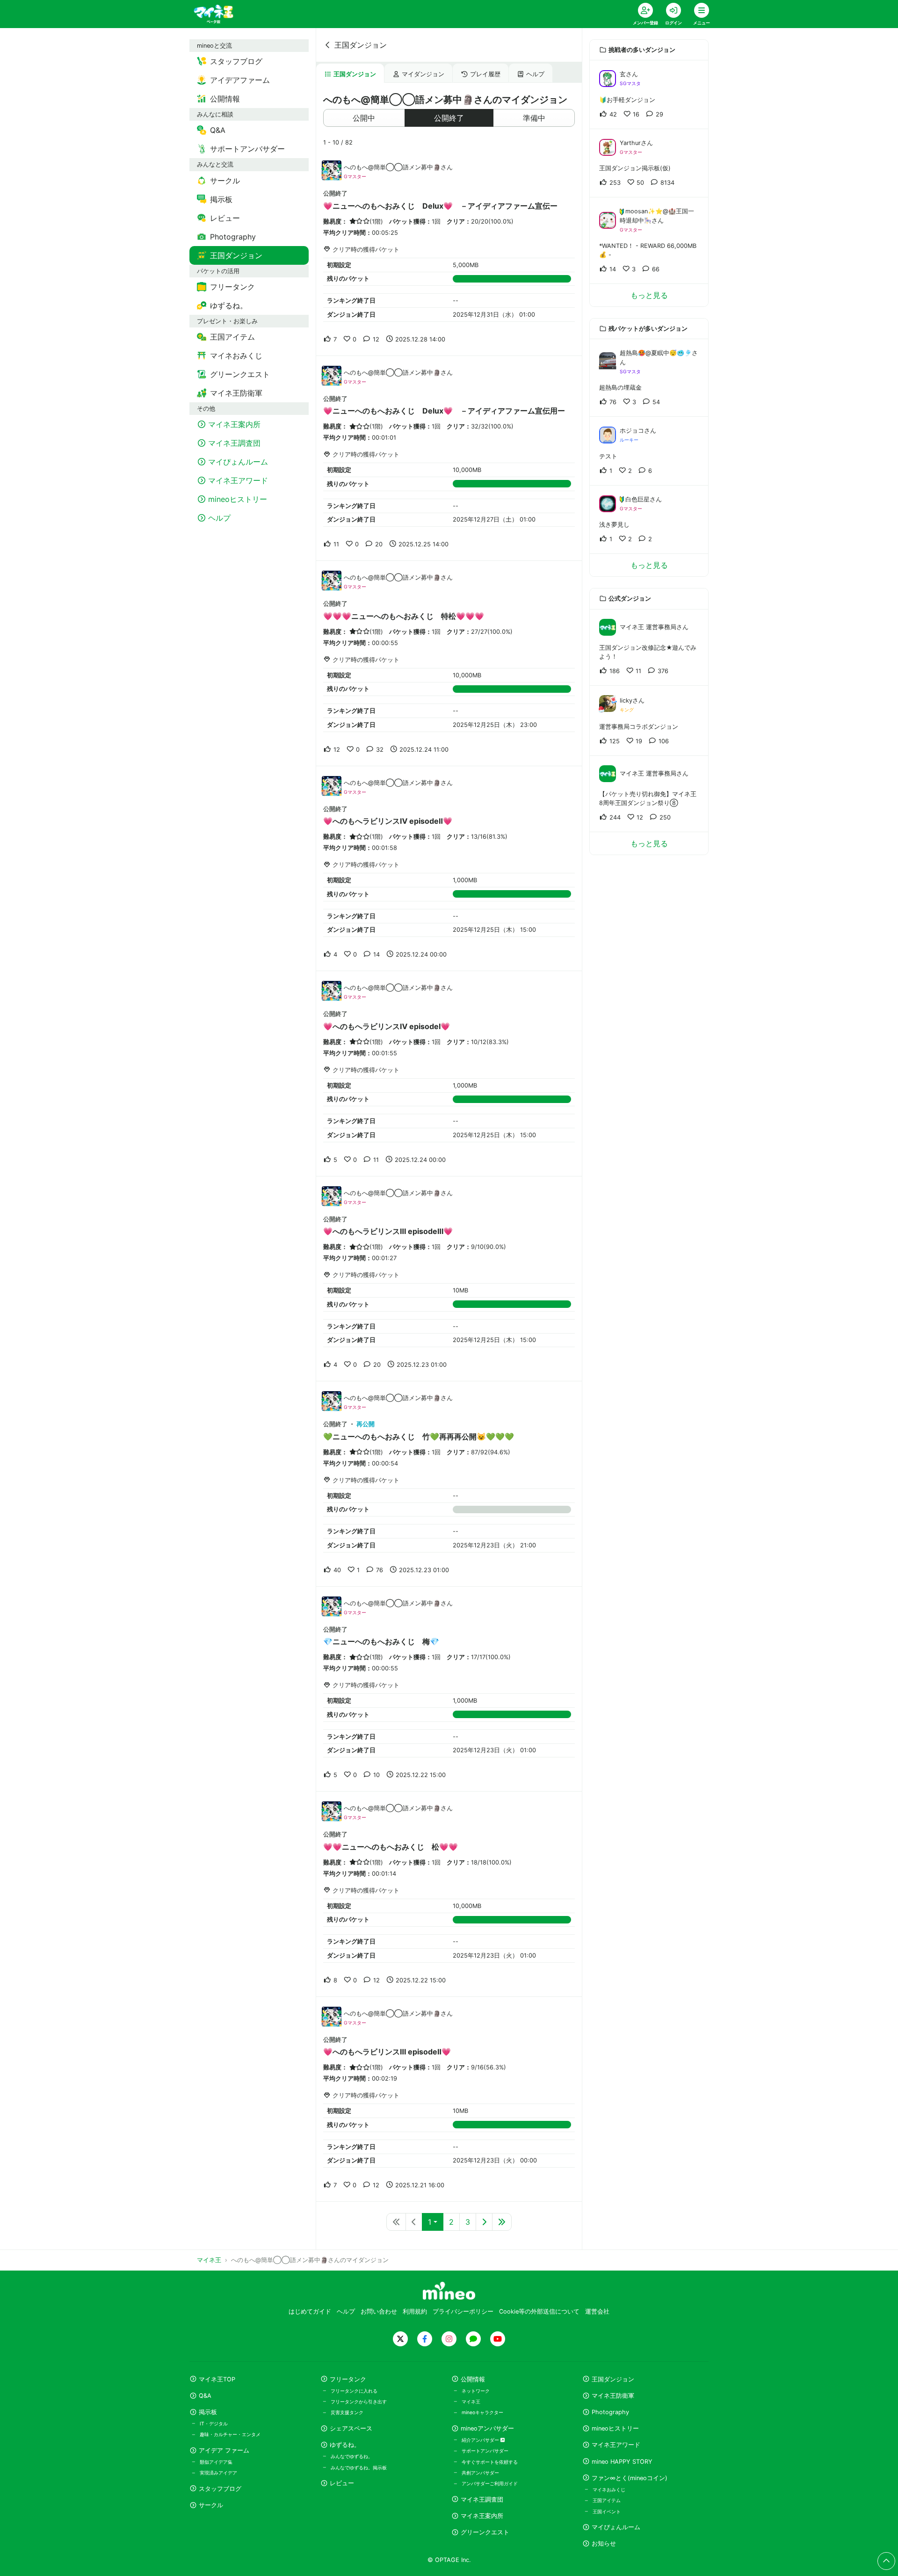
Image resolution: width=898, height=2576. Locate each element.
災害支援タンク (347, 2412)
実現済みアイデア (218, 2473)
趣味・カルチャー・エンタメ (230, 2434)
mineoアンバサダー (487, 2428)
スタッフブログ (220, 2489)
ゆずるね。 (345, 2445)
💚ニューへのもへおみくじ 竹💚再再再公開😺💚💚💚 (419, 1437)
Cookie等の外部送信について (539, 2311)
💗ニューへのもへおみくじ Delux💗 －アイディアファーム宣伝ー (440, 206)
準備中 (534, 118)
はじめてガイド (310, 2311)
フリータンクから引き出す (359, 2402)
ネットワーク (476, 2391)
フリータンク (348, 2379)
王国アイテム (607, 2500)
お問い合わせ (379, 2311)
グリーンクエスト (485, 2532)
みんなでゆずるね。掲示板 (359, 2467)
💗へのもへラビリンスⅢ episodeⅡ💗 (387, 2052)
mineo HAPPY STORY (622, 2462)
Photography (610, 2412)
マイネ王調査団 (482, 2500)
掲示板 (208, 2412)
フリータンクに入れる (354, 2391)
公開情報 (473, 2379)
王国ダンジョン (361, 45)
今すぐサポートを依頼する (490, 2462)
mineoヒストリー (615, 2428)
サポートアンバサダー (485, 2451)
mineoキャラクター (482, 2412)
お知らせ (604, 2543)
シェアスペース (351, 2428)
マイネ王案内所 (482, 2516)
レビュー (342, 2483)
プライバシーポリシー (463, 2311)
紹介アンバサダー (481, 2440)
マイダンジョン (423, 74)
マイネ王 (471, 2402)
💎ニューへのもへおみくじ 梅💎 (381, 1641)
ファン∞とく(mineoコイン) (630, 2478)
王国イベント (607, 2511)
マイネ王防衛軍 (613, 2396)
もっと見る (649, 295)
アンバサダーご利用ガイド (490, 2483)
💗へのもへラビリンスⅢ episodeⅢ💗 (388, 1231)
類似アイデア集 (216, 2462)
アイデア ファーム (224, 2450)
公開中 (364, 118)
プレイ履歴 (485, 74)
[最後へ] (502, 2222)
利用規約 (415, 2311)
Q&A (205, 2396)
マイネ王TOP (217, 2379)
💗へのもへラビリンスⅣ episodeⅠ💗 (387, 1026)
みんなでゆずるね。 (352, 2456)
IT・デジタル (214, 2424)
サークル (211, 2505)
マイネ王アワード (616, 2445)
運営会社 (597, 2311)
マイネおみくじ (609, 2489)
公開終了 (449, 118)
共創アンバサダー (480, 2473)
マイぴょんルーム (616, 2527)
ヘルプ (535, 74)
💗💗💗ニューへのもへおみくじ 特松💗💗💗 (404, 616)
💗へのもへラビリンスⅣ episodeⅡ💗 (388, 821)
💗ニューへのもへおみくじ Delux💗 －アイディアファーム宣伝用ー (444, 411)
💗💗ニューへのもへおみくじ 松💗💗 (391, 1847)
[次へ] (484, 2222)
